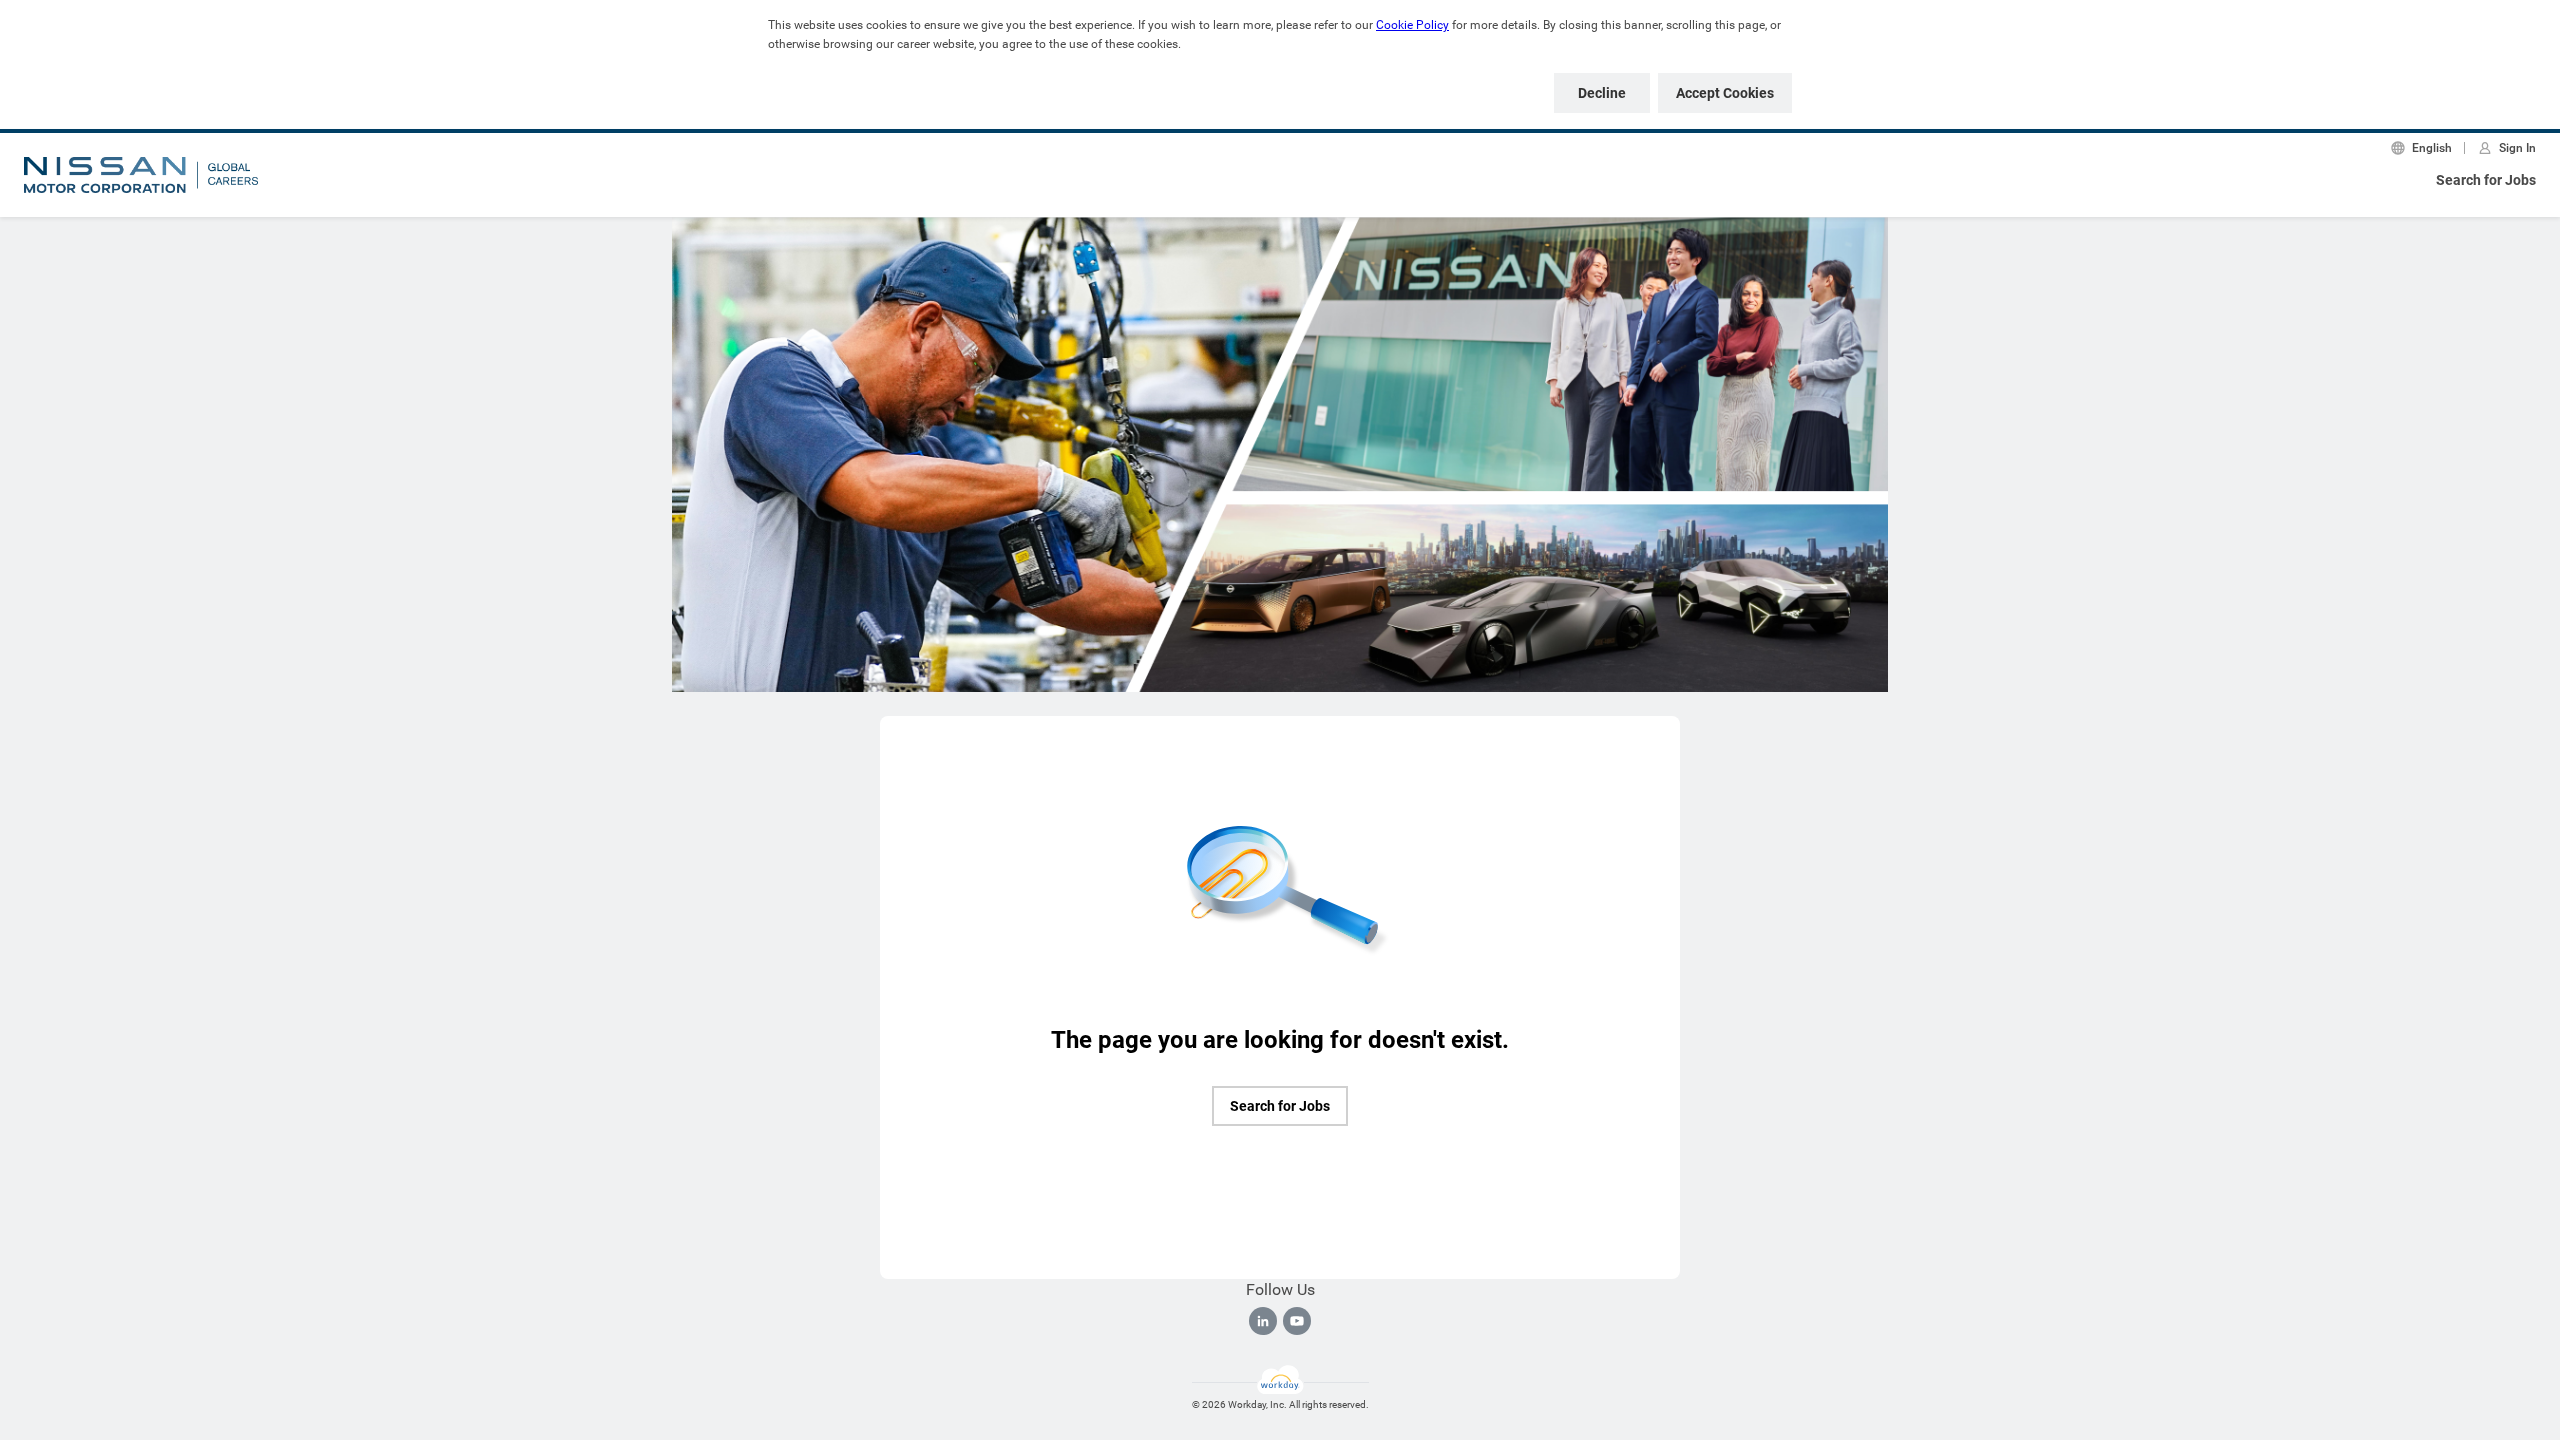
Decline (1602, 93)
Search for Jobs (2486, 180)
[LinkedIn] (1263, 1321)
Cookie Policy (1412, 25)
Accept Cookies (1725, 93)
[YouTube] (1297, 1321)
